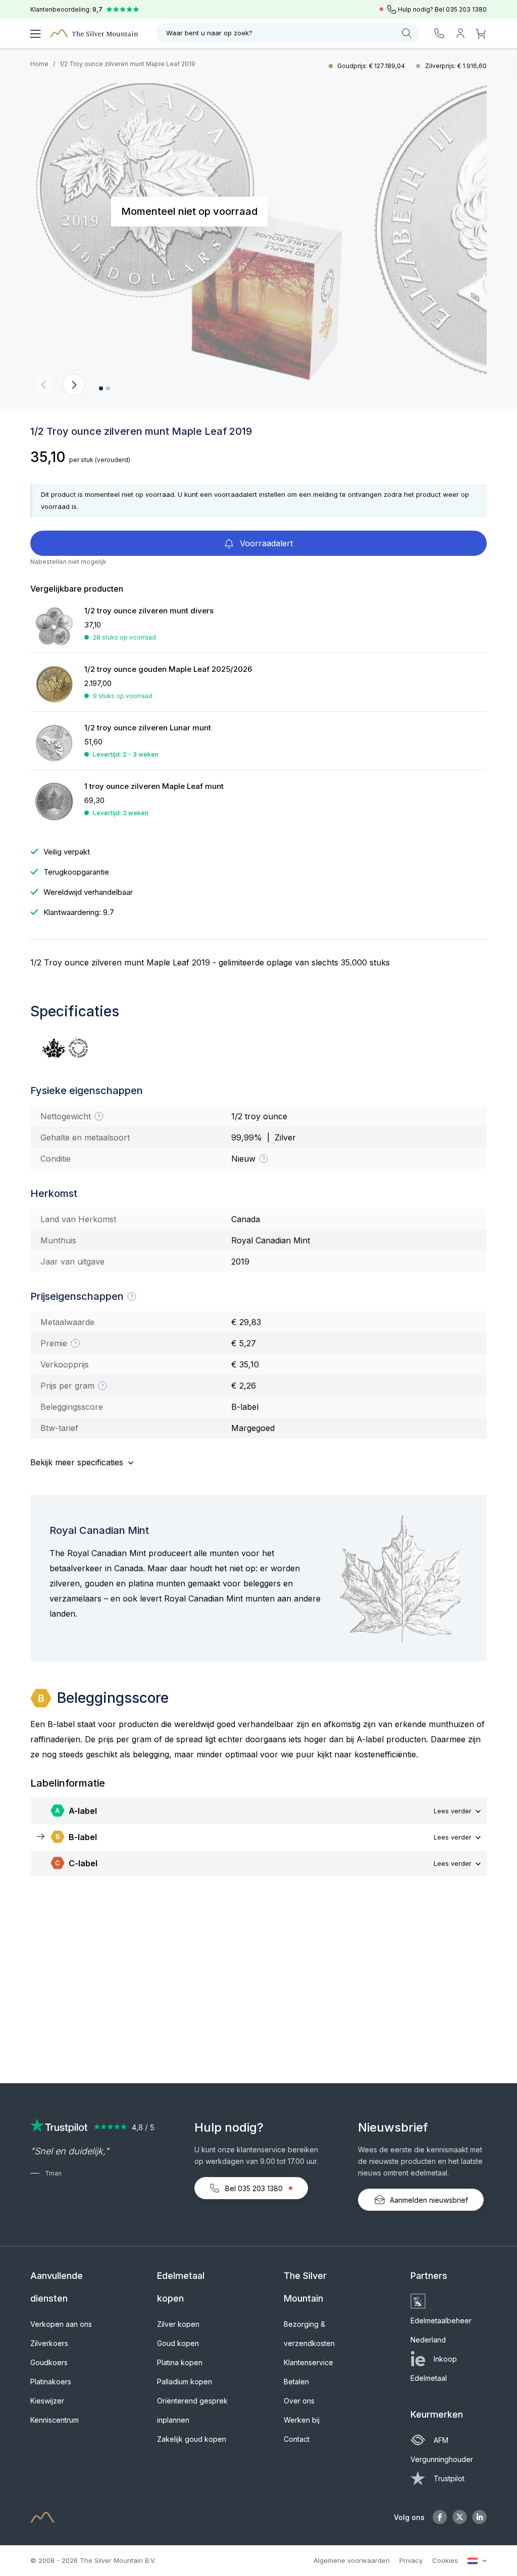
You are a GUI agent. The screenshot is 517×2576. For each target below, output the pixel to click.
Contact (297, 2439)
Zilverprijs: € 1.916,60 (456, 66)
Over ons (299, 2401)
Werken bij (302, 2420)
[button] (44, 385)
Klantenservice (308, 2362)
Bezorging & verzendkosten (309, 2334)
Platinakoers (51, 2382)
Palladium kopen (185, 2382)
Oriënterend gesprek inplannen (192, 2410)
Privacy (411, 2560)
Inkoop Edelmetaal (434, 2368)
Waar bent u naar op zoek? (209, 33)
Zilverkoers (49, 2343)
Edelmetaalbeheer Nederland (441, 2330)
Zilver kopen (178, 2324)
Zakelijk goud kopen (192, 2439)
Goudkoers (49, 2362)
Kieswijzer (47, 2401)
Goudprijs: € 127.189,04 (372, 66)
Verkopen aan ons (61, 2324)
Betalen (296, 2382)
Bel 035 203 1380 (254, 2188)
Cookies (445, 2560)
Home (39, 64)
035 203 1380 (466, 9)
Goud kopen (178, 2343)
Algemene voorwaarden (352, 2560)
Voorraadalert (265, 543)
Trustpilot (449, 2478)
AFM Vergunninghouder (442, 2450)
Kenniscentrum (55, 2420)
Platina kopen (180, 2362)
